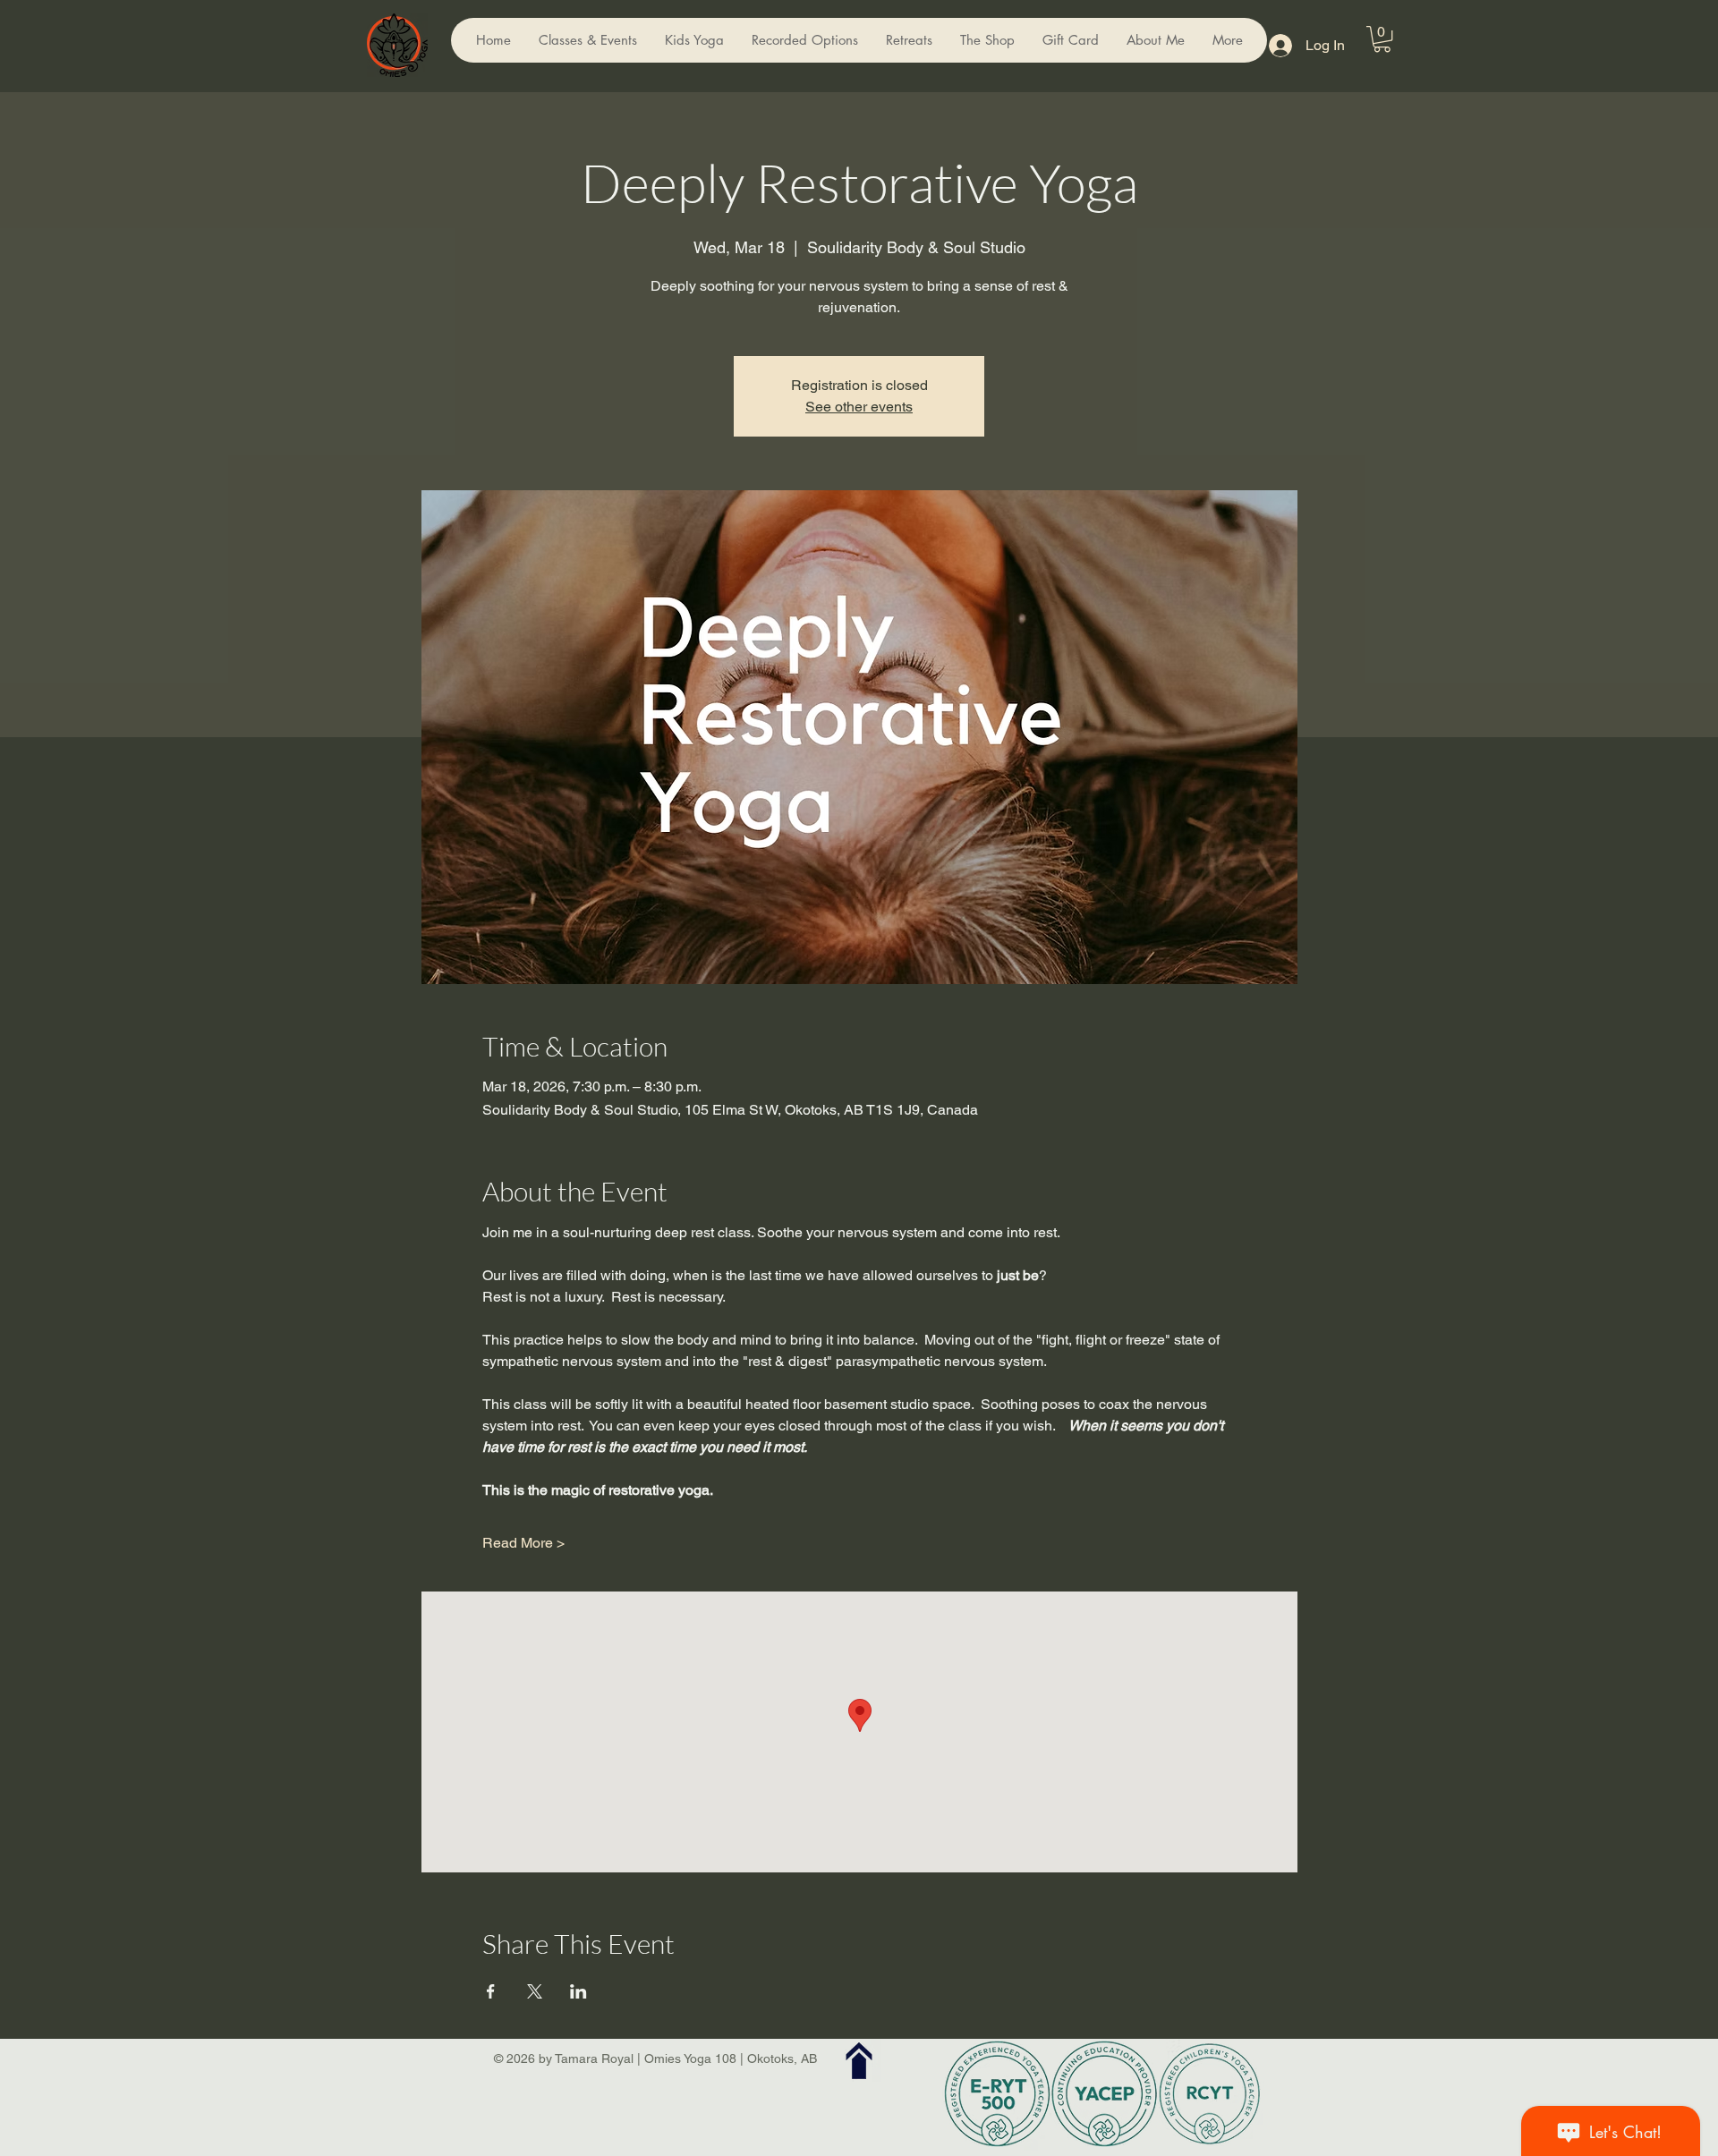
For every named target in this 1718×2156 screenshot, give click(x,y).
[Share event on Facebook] (491, 1991)
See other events (859, 407)
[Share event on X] (535, 1991)
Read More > (523, 1543)
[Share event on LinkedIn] (578, 1991)
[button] (1382, 39)
